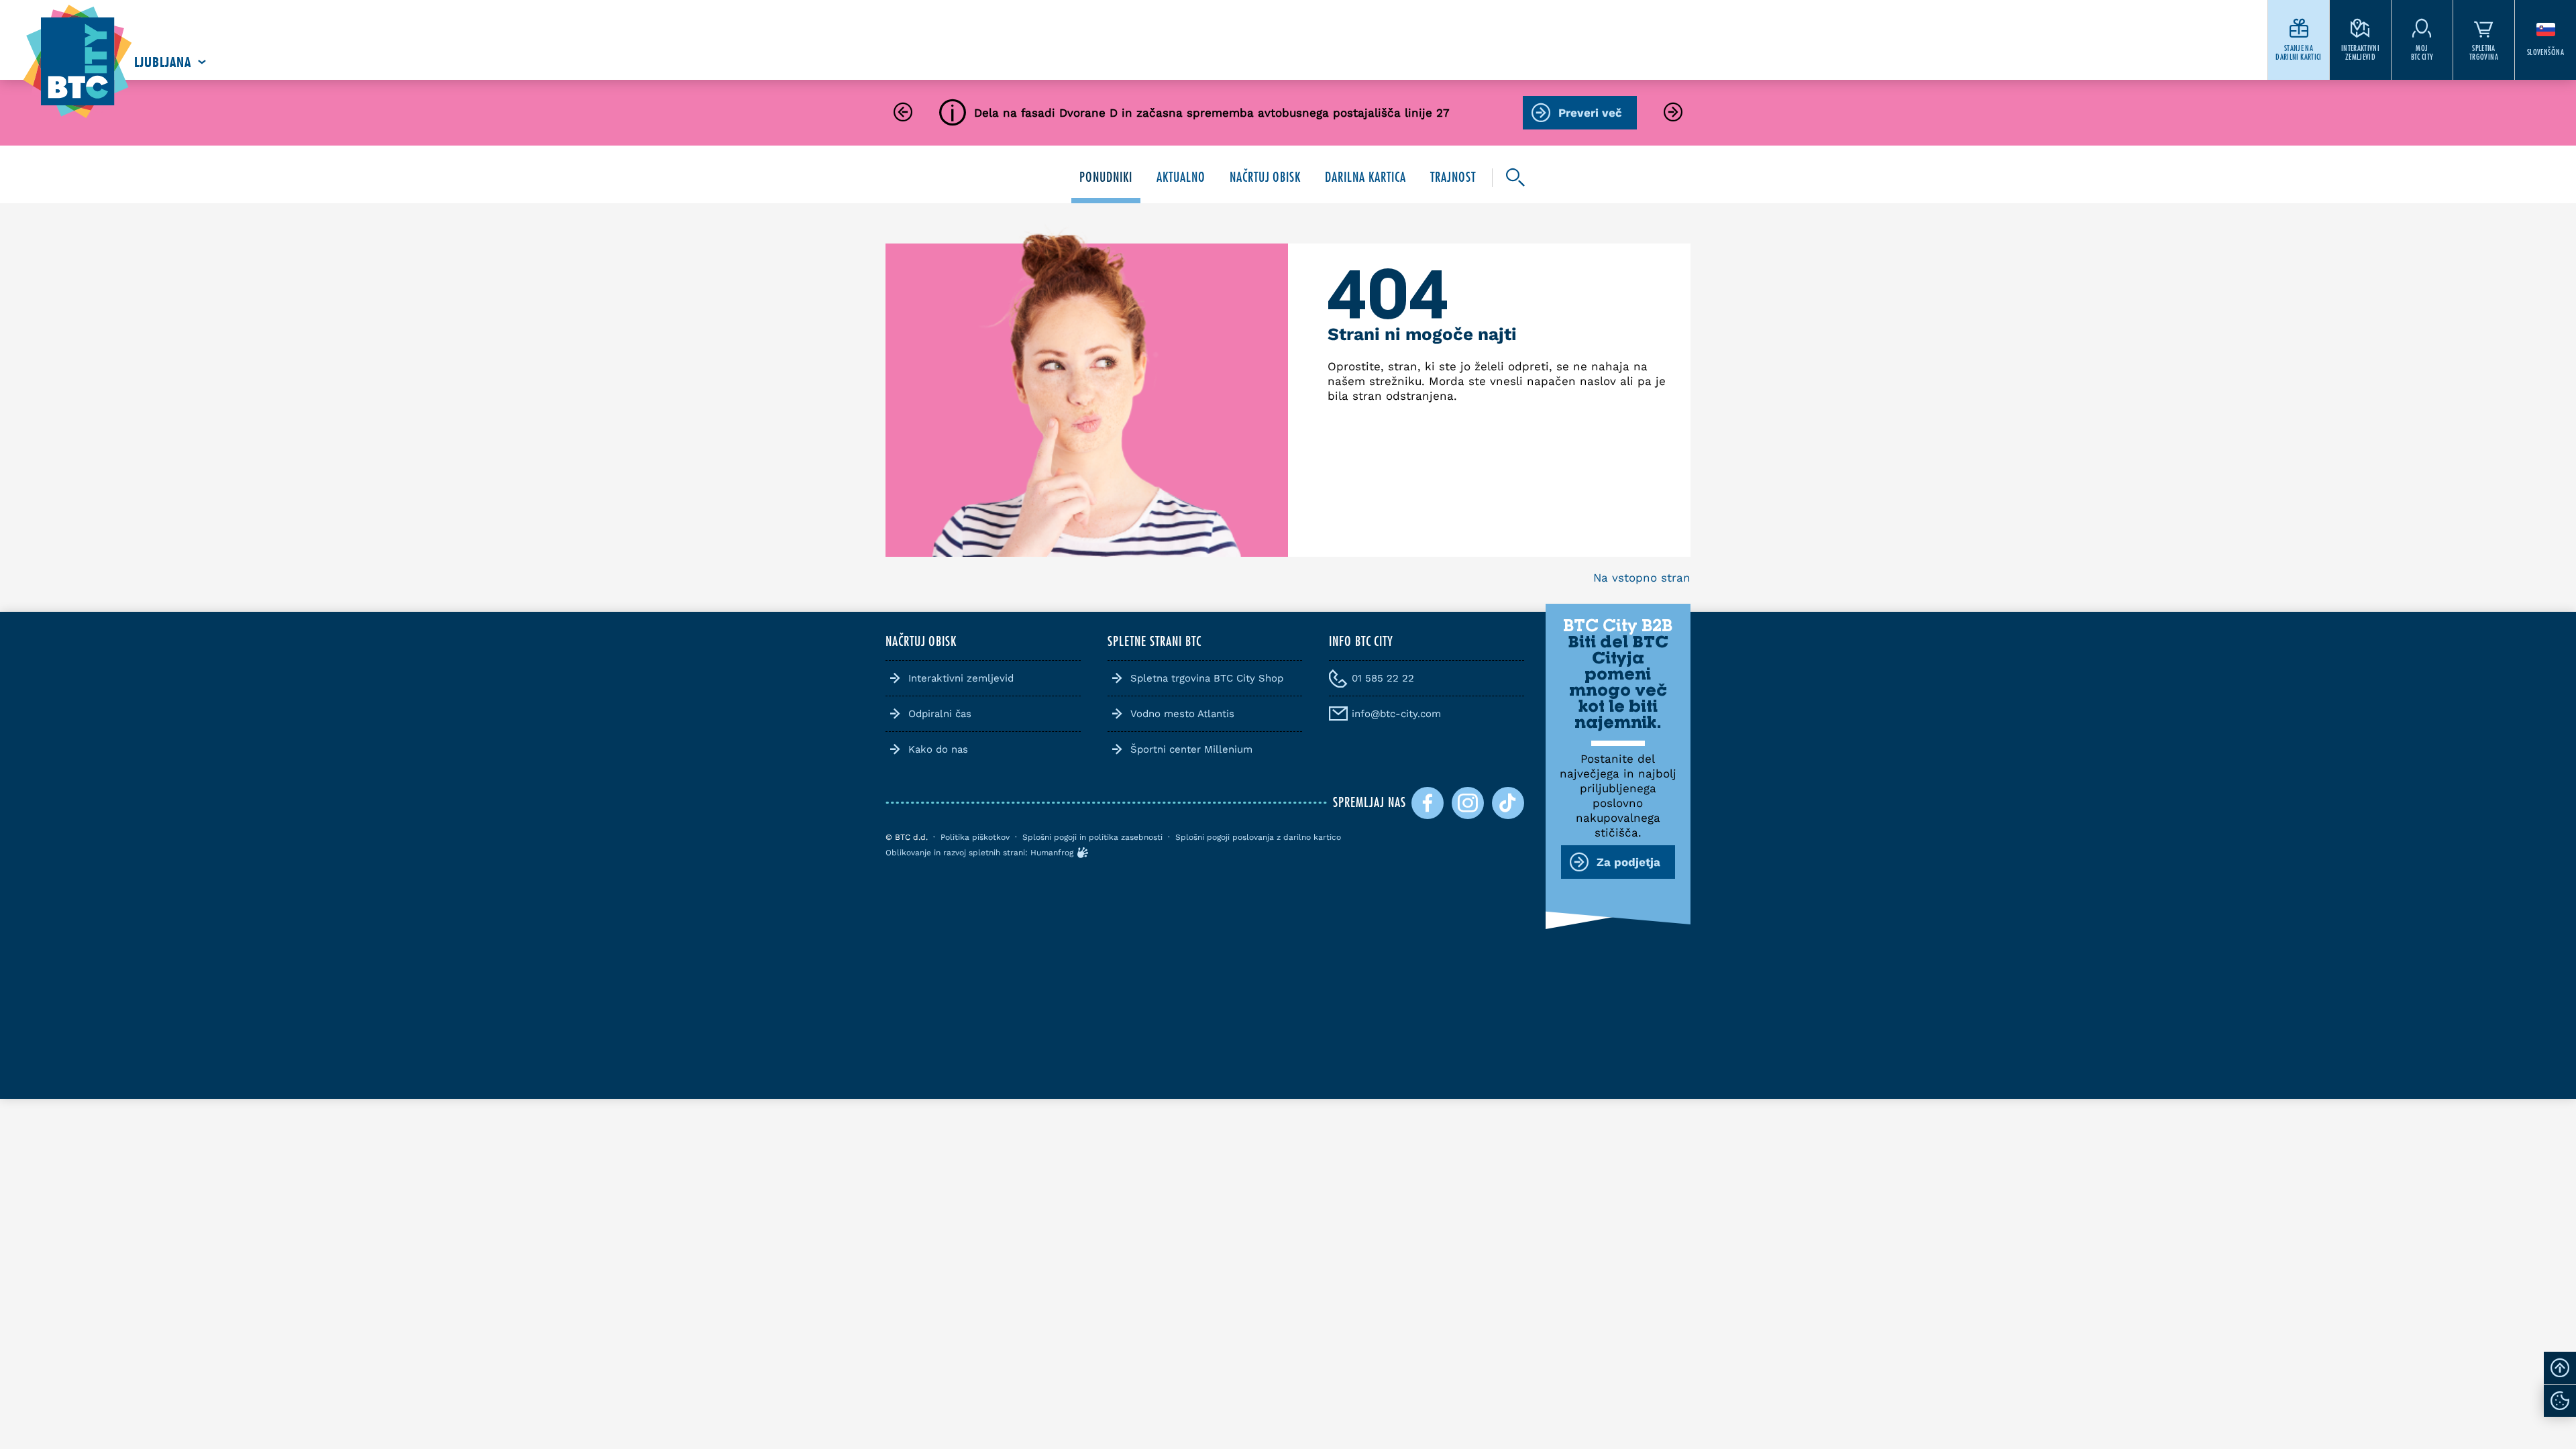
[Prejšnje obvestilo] (903, 113)
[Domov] (77, 62)
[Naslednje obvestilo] (1673, 113)
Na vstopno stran (1642, 578)
